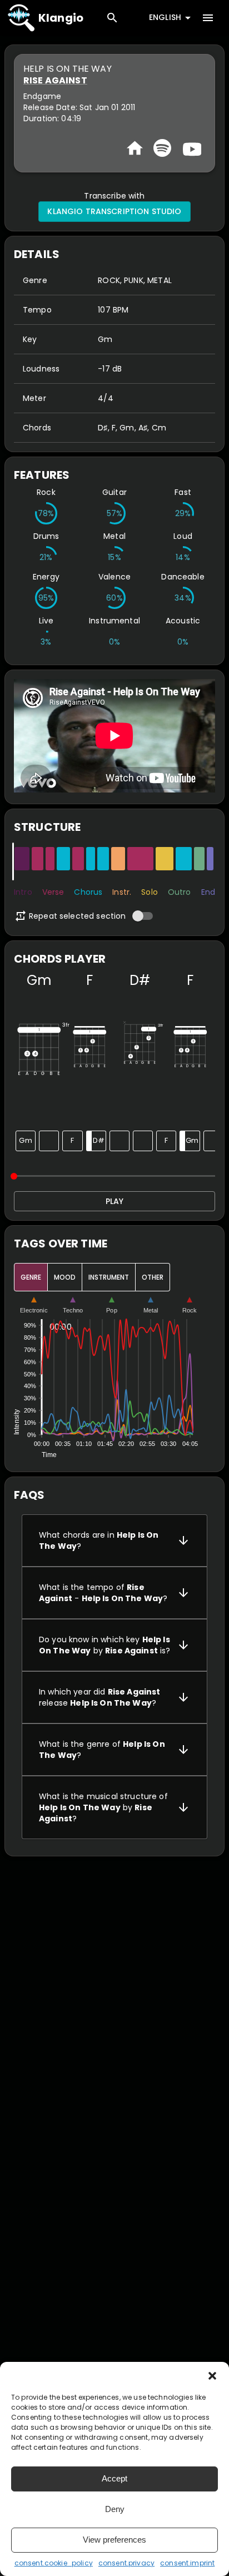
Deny (115, 2509)
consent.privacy (126, 2563)
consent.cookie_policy (54, 2563)
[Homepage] (135, 148)
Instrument (109, 1277)
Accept (114, 2478)
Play (114, 1201)
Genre (31, 1277)
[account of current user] (208, 18)
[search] (112, 18)
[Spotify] (162, 148)
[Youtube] (191, 148)
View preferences (114, 2540)
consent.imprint (187, 2563)
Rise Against (55, 80)
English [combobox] (165, 17)
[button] (212, 2376)
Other (153, 1277)
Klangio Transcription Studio (114, 211)
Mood (65, 1277)
